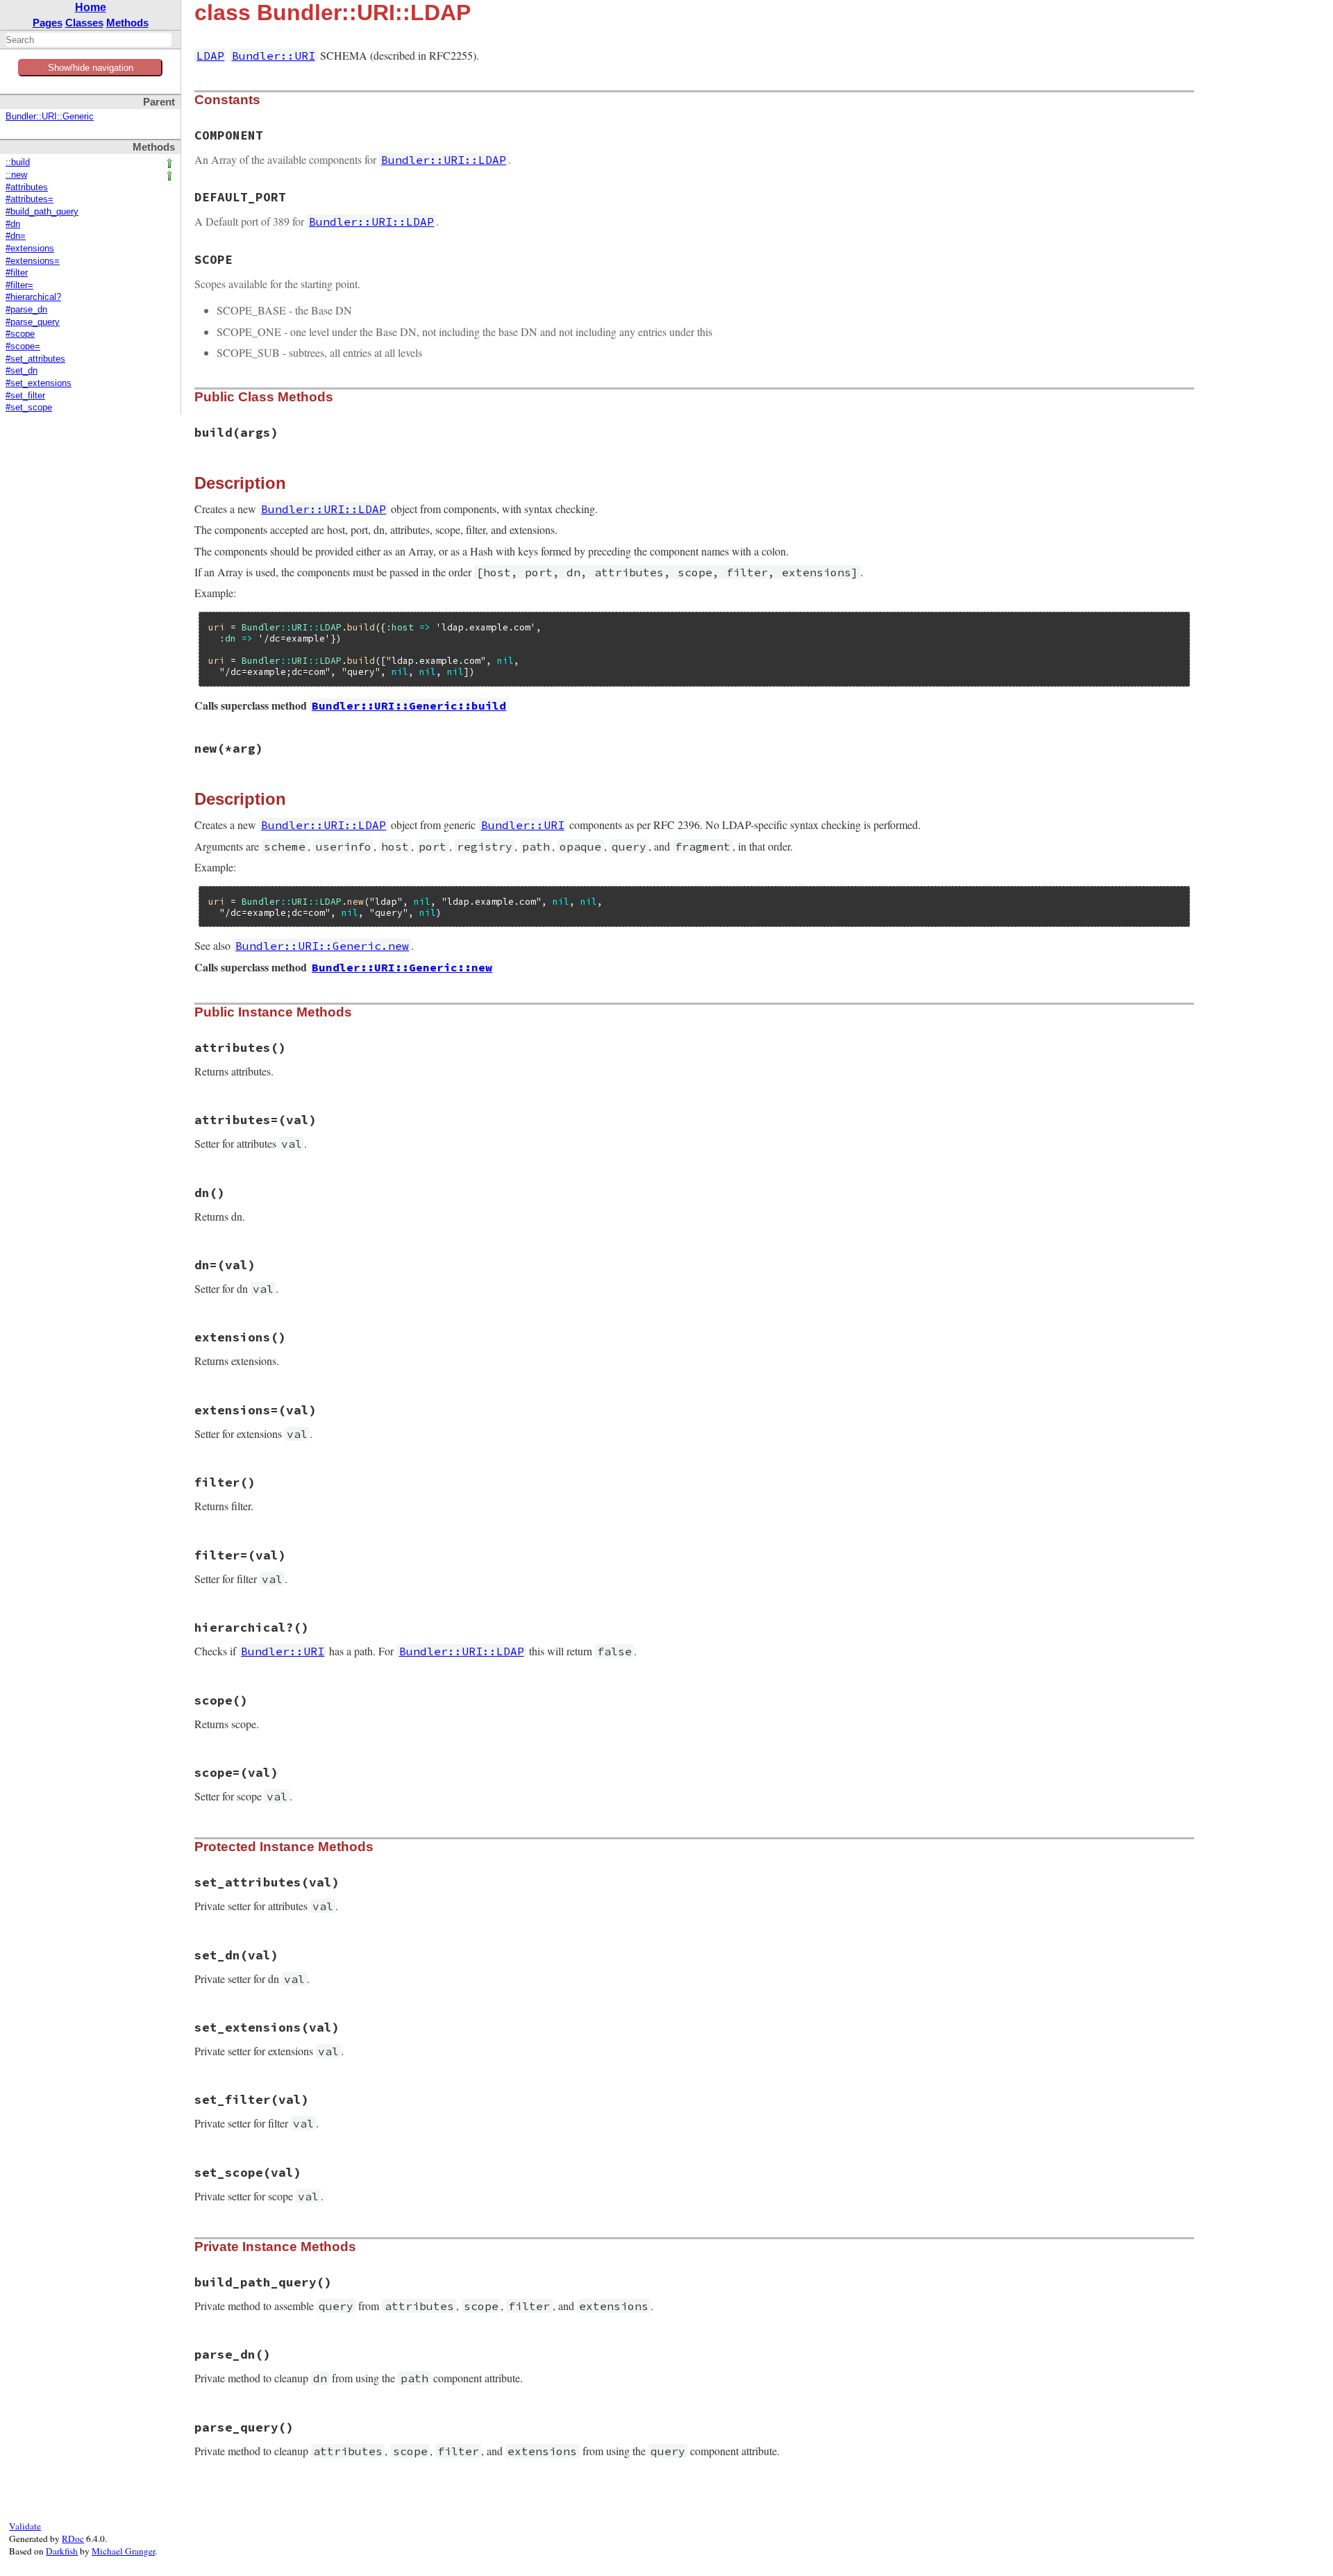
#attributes (27, 187)
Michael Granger (123, 2551)
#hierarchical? (33, 297)
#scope (20, 334)
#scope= (23, 346)
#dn (13, 224)
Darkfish (62, 2551)
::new (16, 175)
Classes (84, 23)
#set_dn (22, 371)
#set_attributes (35, 359)
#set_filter (25, 396)
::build (18, 162)
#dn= (16, 236)
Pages (48, 23)
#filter (17, 273)
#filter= (19, 285)
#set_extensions (39, 383)
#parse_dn (26, 310)
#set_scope (29, 408)
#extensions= (33, 261)
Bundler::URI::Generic (50, 117)
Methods (127, 23)
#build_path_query (42, 212)
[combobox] (89, 40)
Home (91, 7)
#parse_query (33, 322)
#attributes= (30, 199)
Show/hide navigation (91, 68)
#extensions (30, 249)
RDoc (73, 2539)
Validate (25, 2526)
